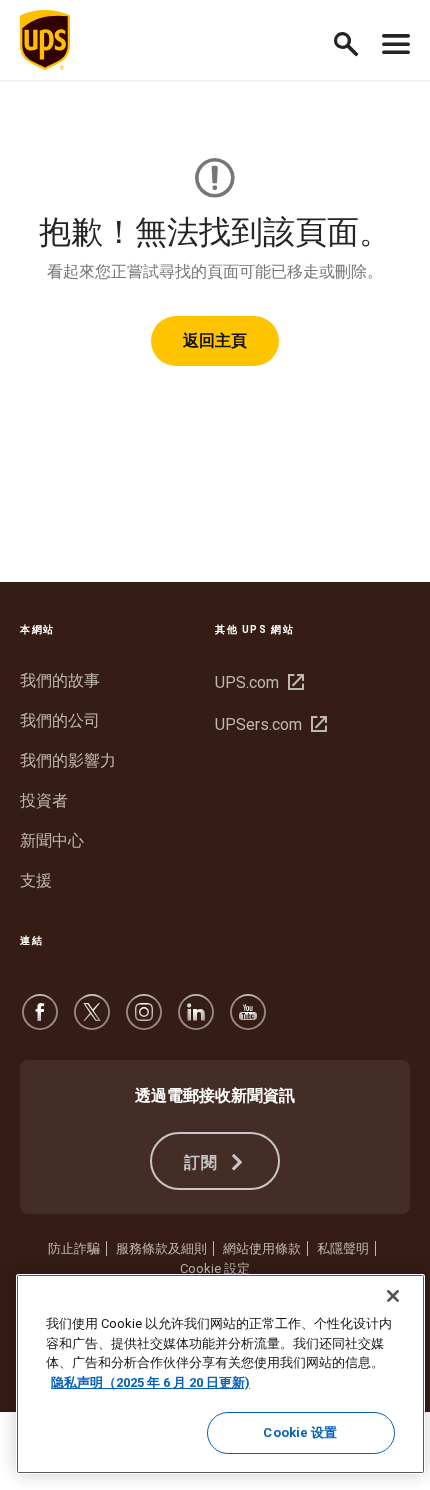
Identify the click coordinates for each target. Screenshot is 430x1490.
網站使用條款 (262, 1248)
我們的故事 (60, 680)
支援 (36, 880)
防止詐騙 (74, 1248)
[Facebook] (40, 1021)
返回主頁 (215, 340)
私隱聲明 (343, 1248)
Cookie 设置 (300, 1432)
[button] (354, 40)
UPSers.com (268, 724)
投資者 (44, 800)
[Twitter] (92, 1021)
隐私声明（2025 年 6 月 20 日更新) (150, 1382)
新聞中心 (52, 840)
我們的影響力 (68, 760)
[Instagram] (144, 1021)
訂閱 (204, 1162)
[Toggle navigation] (396, 40)
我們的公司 (60, 720)
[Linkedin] (196, 1021)
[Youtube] (248, 1021)
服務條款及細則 (161, 1248)
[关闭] (393, 1296)
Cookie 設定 (215, 1268)
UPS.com (257, 682)
